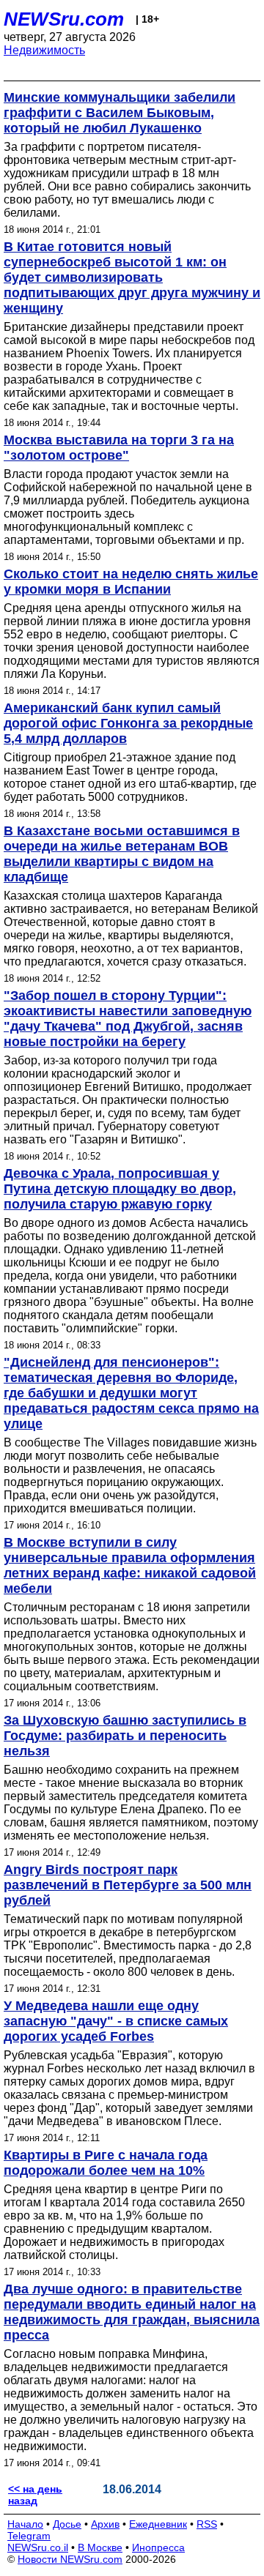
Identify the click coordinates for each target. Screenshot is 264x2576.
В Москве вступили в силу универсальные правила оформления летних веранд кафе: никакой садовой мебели (130, 1565)
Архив (105, 2524)
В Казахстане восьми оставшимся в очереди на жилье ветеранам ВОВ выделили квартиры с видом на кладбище (122, 854)
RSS (207, 2524)
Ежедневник (158, 2524)
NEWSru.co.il (38, 2547)
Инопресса (158, 2547)
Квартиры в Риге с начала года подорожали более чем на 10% (106, 2163)
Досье (67, 2524)
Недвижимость (44, 50)
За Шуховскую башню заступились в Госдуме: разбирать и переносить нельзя (125, 1736)
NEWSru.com (64, 19)
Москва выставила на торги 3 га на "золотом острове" (119, 448)
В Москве (100, 2547)
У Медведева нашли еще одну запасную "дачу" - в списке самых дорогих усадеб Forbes (116, 2021)
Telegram (29, 2536)
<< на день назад (35, 2495)
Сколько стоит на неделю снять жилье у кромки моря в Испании (131, 582)
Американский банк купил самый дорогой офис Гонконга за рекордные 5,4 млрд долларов (128, 723)
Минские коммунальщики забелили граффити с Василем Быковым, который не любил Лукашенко (120, 113)
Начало (25, 2524)
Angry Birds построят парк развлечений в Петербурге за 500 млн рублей (128, 1885)
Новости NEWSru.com (70, 2559)
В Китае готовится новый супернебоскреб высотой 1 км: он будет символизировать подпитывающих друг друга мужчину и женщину (132, 277)
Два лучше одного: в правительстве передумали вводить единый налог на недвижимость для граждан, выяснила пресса (132, 2312)
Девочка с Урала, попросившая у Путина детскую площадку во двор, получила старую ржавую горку (120, 1189)
